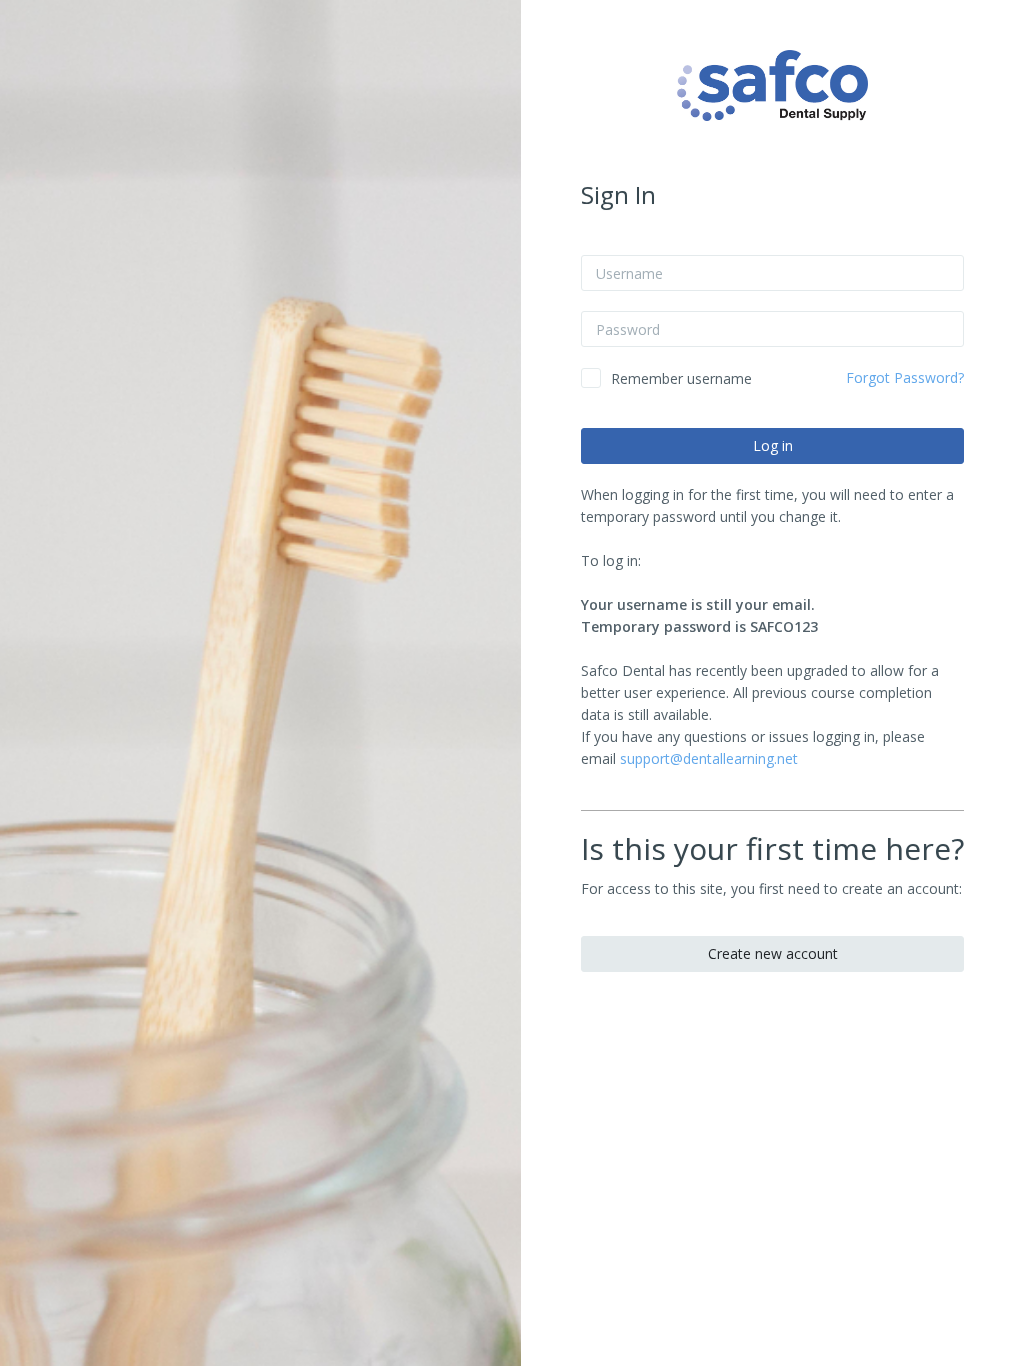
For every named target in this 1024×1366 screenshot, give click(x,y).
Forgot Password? (905, 377)
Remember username (681, 378)
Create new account (773, 953)
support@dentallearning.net (709, 758)
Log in (773, 445)
